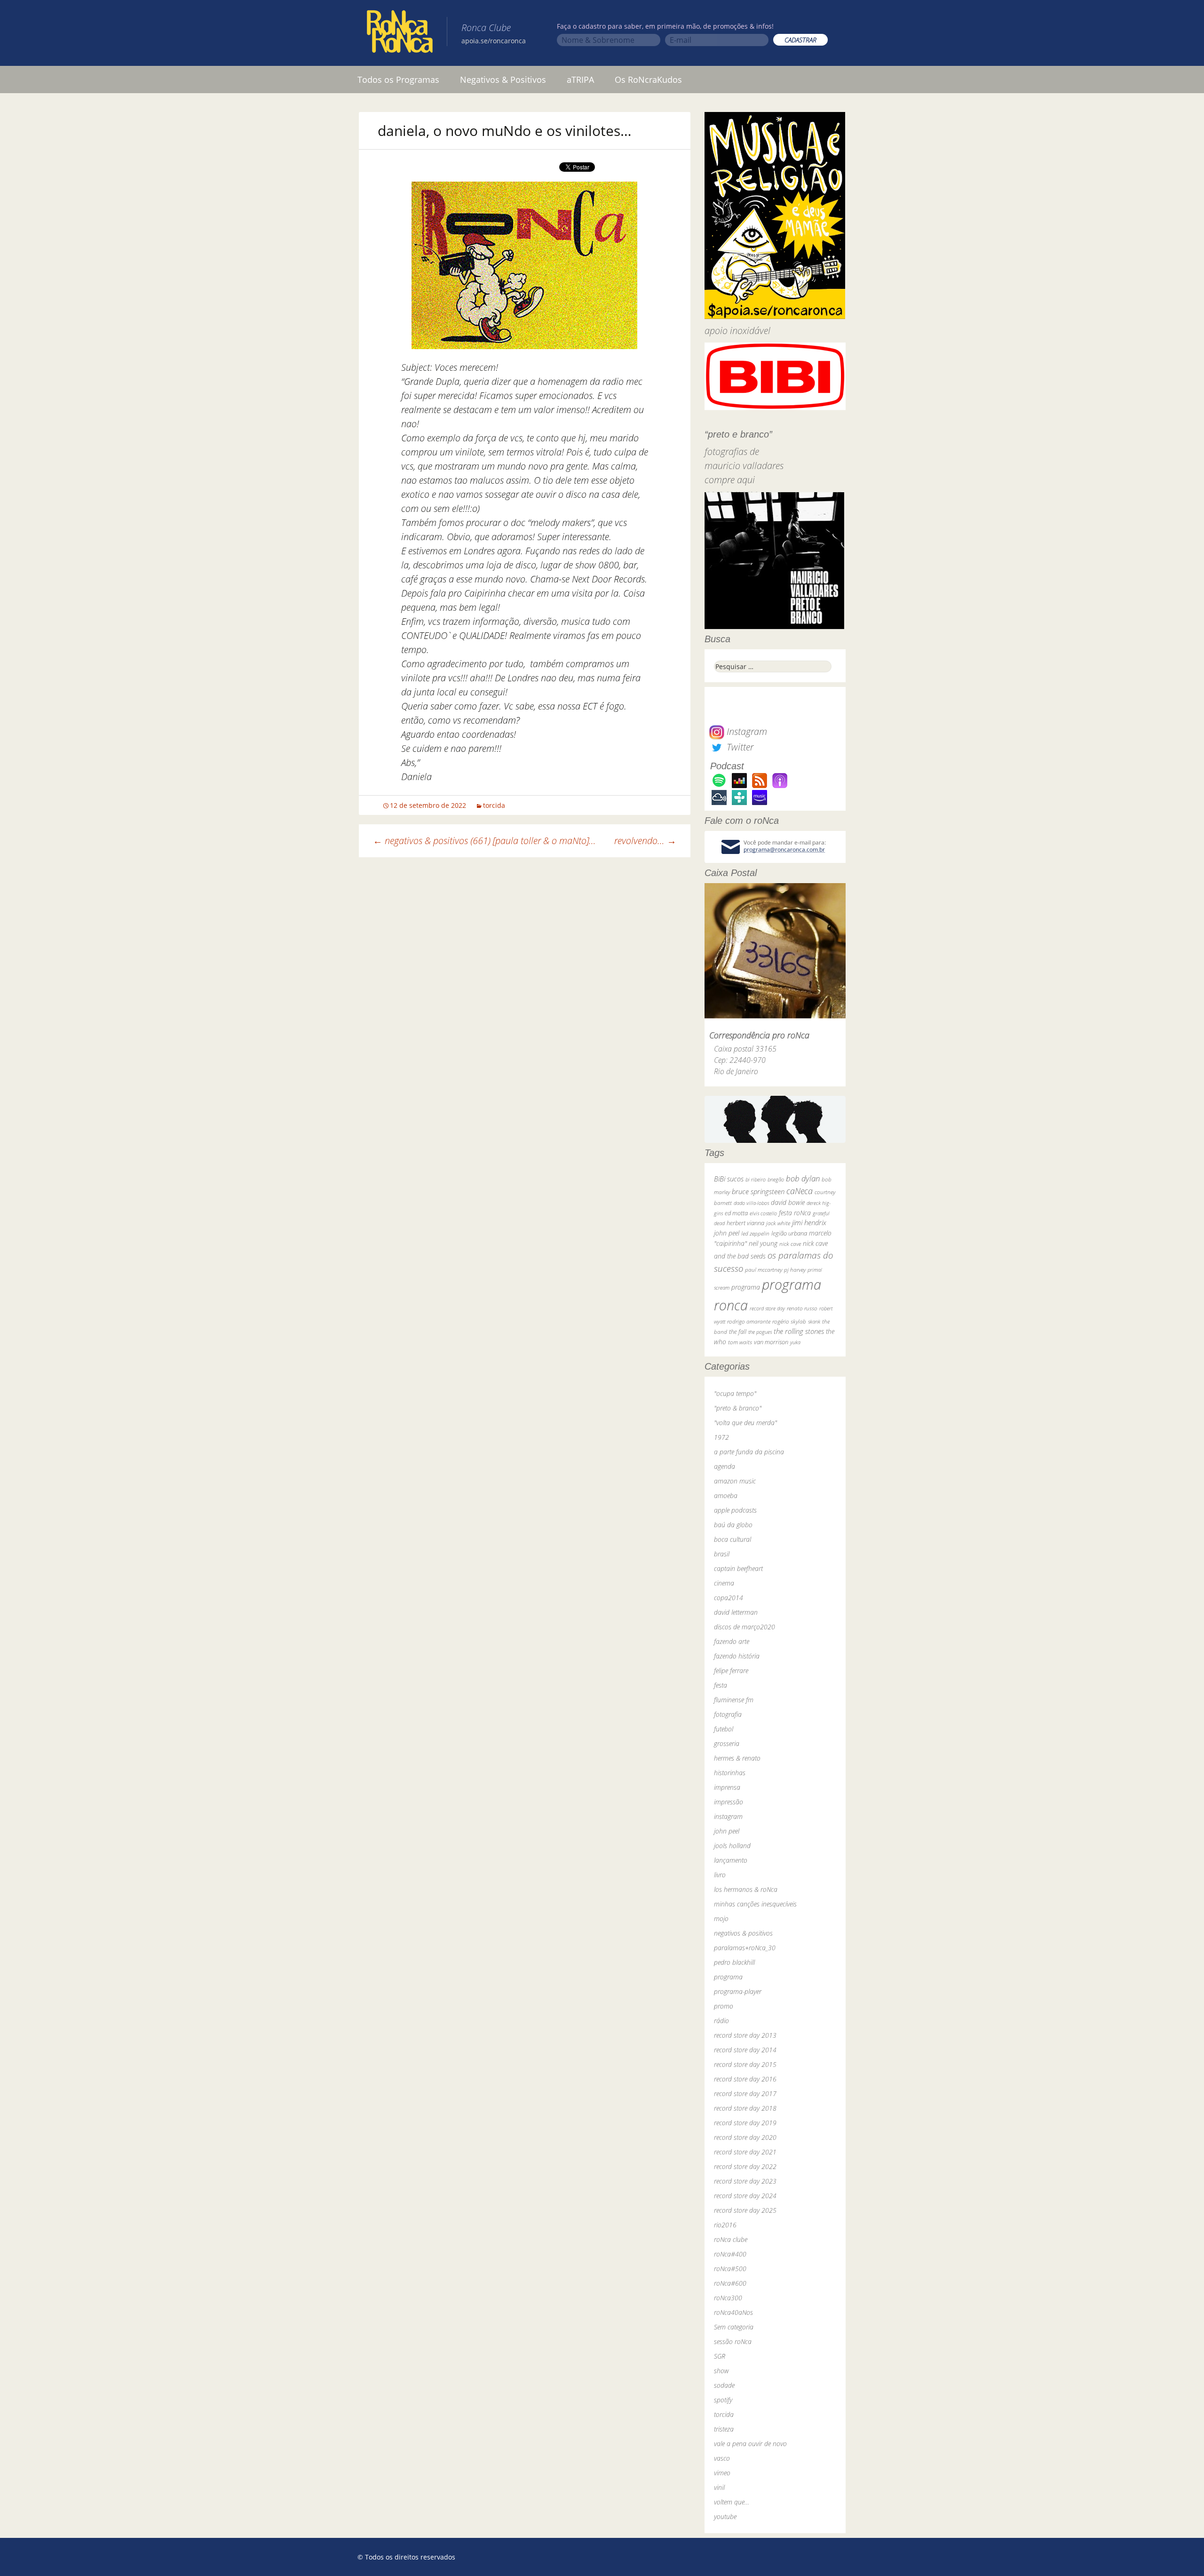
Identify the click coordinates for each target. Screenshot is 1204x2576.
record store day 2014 (745, 2050)
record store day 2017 (745, 2093)
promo (724, 2006)
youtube (725, 2516)
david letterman (736, 1612)
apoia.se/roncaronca (494, 41)
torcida (494, 805)
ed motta (736, 1213)
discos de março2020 (745, 1627)
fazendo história (737, 1656)
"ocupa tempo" (735, 1393)
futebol (724, 1729)
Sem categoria (734, 2327)
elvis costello (763, 1213)
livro (720, 1875)
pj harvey (795, 1270)
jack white (778, 1223)
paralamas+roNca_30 (745, 1948)
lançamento (731, 1860)
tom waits (740, 1342)
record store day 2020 (745, 2137)
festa (721, 1685)
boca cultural (733, 1539)
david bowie (788, 1202)
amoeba (726, 1495)
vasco (722, 2458)
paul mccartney (764, 1270)
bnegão (776, 1179)
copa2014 (729, 1598)
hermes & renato (737, 1758)
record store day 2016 (745, 2079)
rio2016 (725, 2225)
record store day (767, 1308)
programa (746, 1287)
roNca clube (731, 2239)
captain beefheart (738, 1568)
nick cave (790, 1244)
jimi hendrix (809, 1222)
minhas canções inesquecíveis (755, 1904)
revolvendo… (645, 841)
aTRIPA (580, 80)
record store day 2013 (745, 2035)
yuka (795, 1342)
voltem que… (732, 2502)
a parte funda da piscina (749, 1452)
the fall (738, 1332)
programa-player (738, 1991)
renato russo (802, 1308)
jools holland (732, 1846)
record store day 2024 (745, 2196)
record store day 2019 (745, 2123)
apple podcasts (735, 1510)
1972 (721, 1437)
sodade (724, 2385)
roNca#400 (730, 2254)
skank (814, 1321)
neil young (763, 1243)
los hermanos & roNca (746, 1889)
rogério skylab (789, 1321)
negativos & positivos (743, 1933)
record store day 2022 (745, 2166)
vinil (719, 2487)
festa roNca (795, 1213)
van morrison (771, 1342)
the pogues (760, 1332)
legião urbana (789, 1233)
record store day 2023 (745, 2181)
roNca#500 (730, 2269)
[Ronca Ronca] (400, 33)
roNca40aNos (733, 2312)
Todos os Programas (398, 80)
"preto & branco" (738, 1408)
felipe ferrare (731, 1671)
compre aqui (730, 480)
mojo (721, 1918)
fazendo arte (732, 1641)
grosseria (727, 1743)
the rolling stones (799, 1331)
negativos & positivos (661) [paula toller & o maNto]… (484, 841)
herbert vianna (745, 1223)
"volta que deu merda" (745, 1423)
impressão (729, 1802)
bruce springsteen (758, 1191)
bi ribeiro (756, 1179)
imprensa (727, 1787)
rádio (721, 2021)
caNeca (800, 1191)
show (721, 2371)
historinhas (730, 1773)
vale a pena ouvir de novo (750, 2444)
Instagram (746, 731)
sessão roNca (733, 2341)
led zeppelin (755, 1233)
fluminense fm (734, 1700)
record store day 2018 (745, 2108)
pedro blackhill (734, 1962)
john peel (727, 1233)
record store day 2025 (745, 2210)
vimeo (722, 2473)
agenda (725, 1466)
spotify (723, 2400)
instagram (728, 1816)
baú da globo (733, 1525)
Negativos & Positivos (503, 80)
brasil (722, 1554)
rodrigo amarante (749, 1321)
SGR (720, 2356)
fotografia (728, 1714)
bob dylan (803, 1178)
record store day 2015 (745, 2064)
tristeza (724, 2429)
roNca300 (728, 2298)
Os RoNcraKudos (648, 80)
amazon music (735, 1481)
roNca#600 (730, 2283)
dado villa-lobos (751, 1203)
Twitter (739, 747)
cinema (724, 1583)
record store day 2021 (745, 2152)
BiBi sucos (729, 1179)
